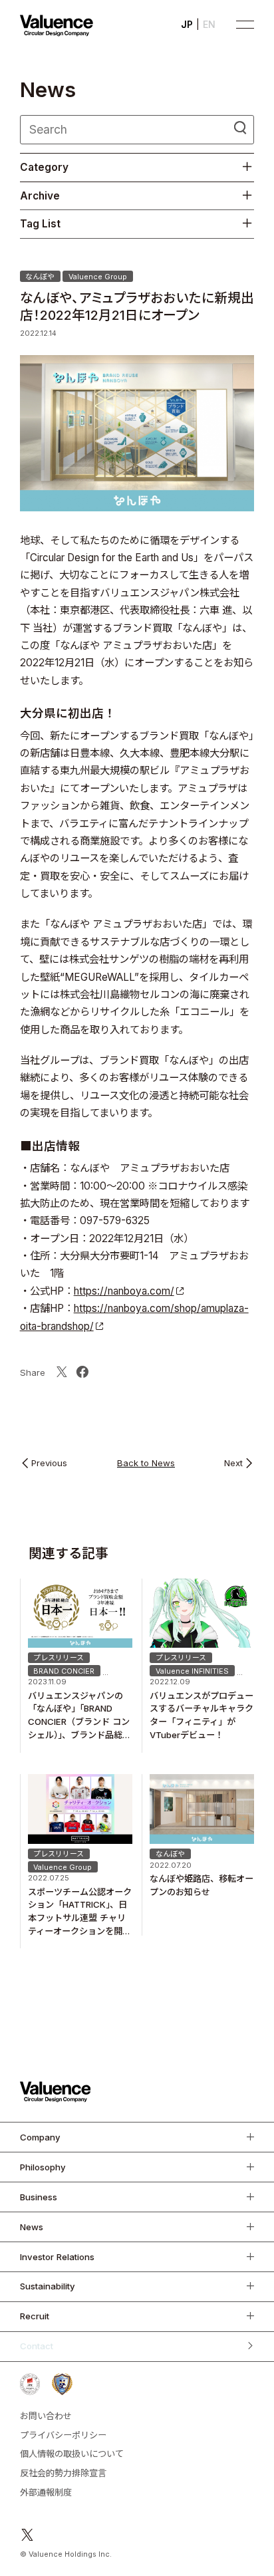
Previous (49, 1464)
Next (233, 1464)
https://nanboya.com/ (124, 1291)
